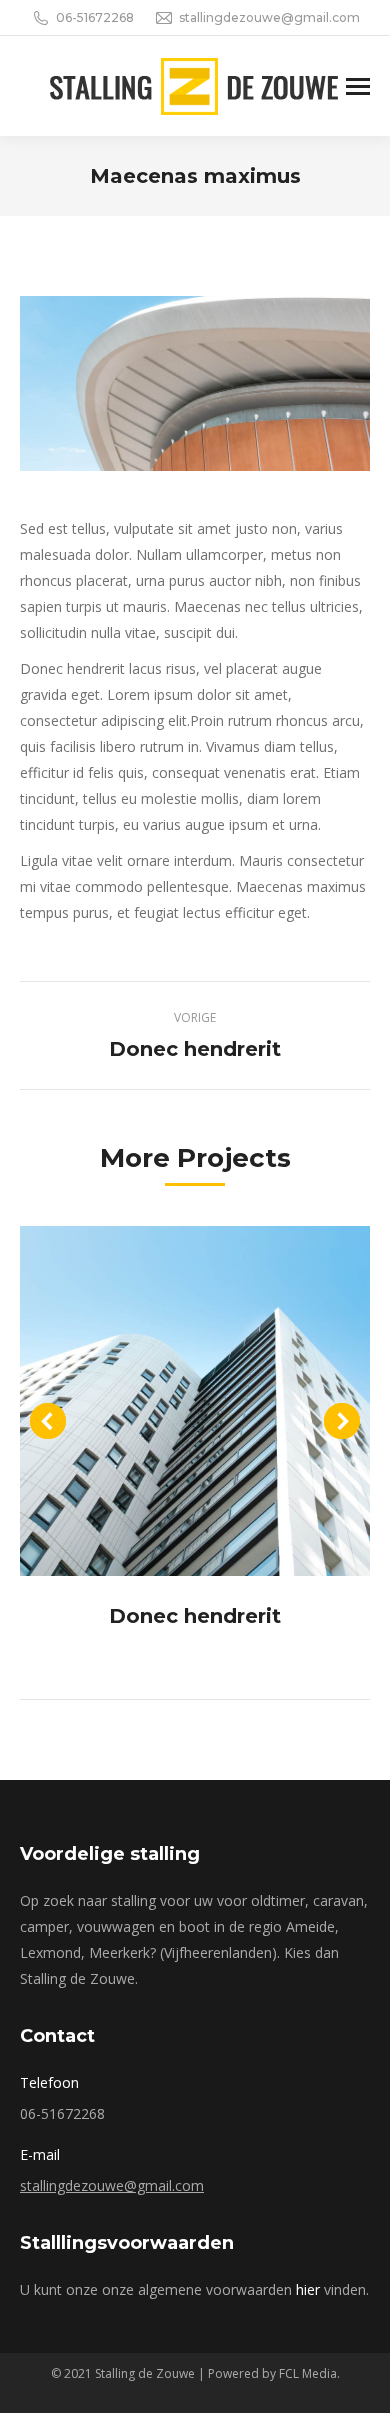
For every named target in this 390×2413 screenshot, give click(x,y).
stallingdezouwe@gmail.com (112, 2185)
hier (308, 2289)
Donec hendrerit (195, 1616)
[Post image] (195, 1401)
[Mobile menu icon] (358, 86)
